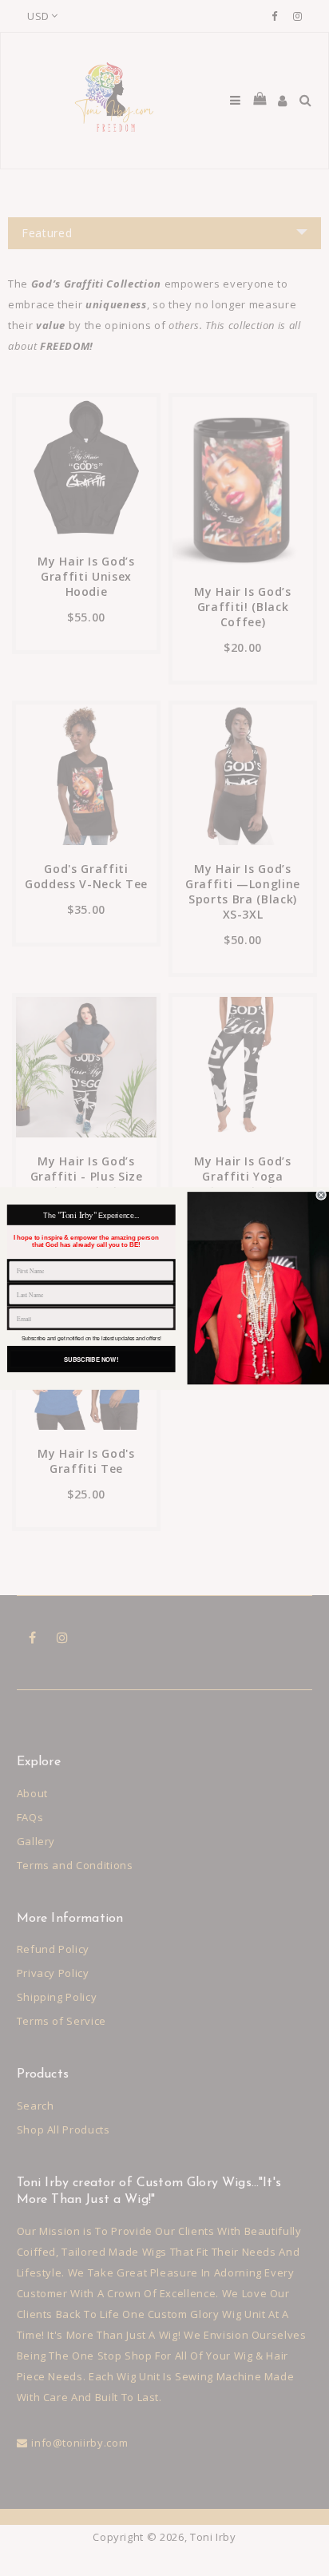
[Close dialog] (321, 1195)
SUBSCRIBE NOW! (91, 1358)
